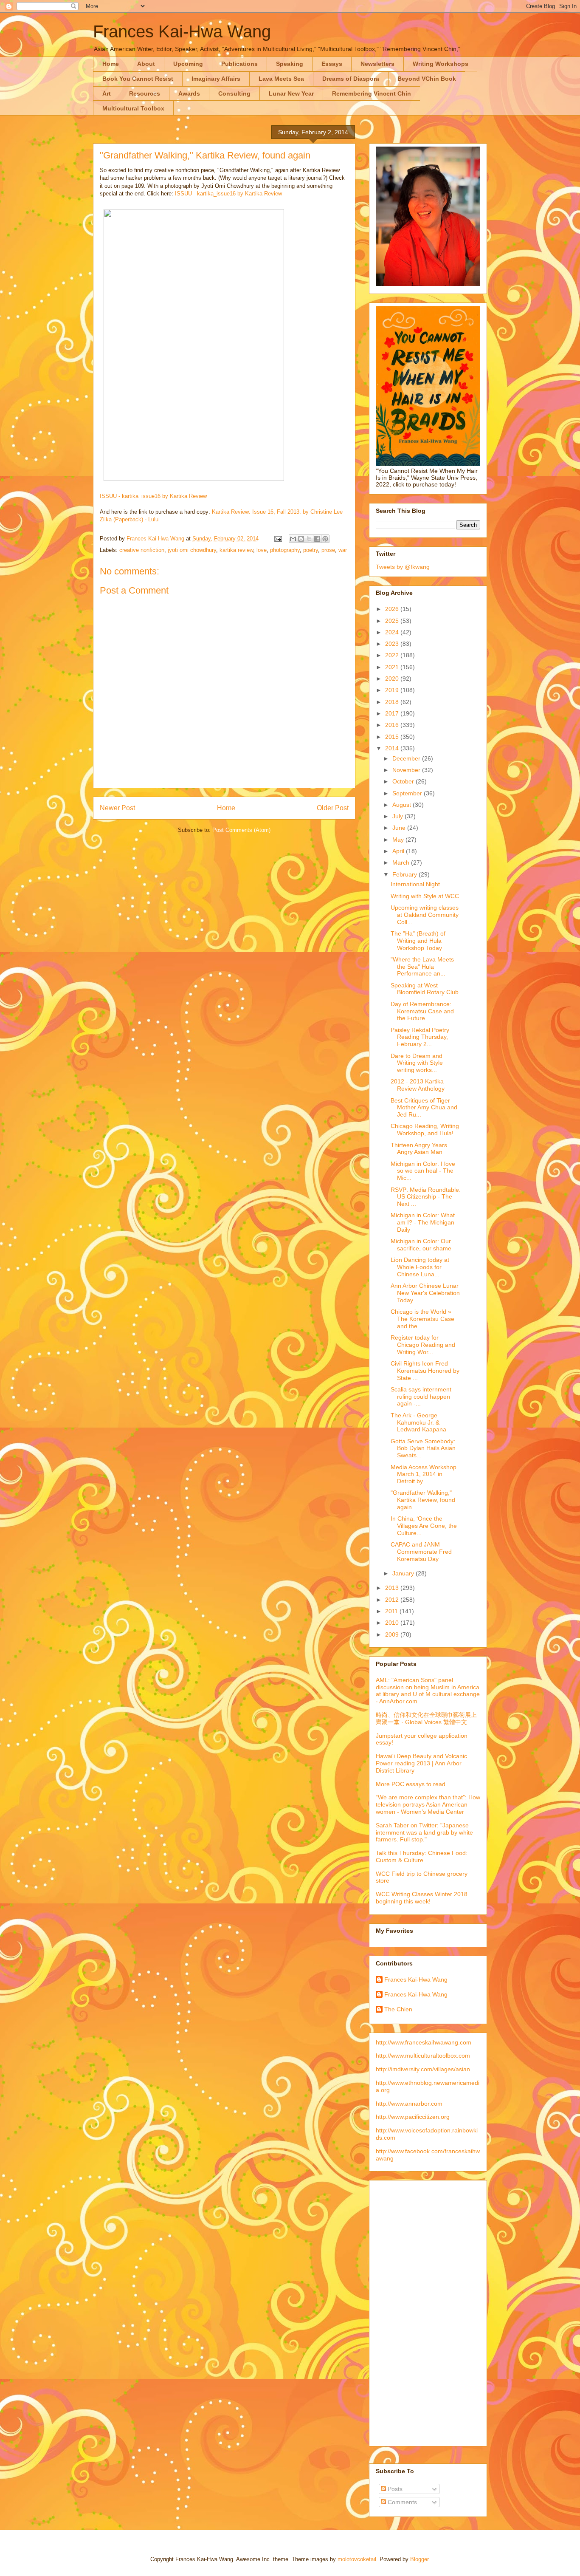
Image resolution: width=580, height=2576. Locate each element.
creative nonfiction (142, 550)
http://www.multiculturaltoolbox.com (423, 2056)
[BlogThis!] (301, 539)
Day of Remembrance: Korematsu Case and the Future (422, 1011)
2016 (393, 725)
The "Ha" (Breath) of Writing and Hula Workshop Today (418, 941)
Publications (239, 64)
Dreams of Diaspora (351, 79)
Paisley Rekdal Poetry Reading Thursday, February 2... (420, 1037)
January (404, 1573)
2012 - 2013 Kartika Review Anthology (418, 1085)
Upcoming (188, 64)
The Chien (398, 2009)
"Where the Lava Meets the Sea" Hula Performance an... (422, 967)
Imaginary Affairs (216, 79)
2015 (393, 737)
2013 (393, 1588)
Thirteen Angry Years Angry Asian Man (419, 1149)
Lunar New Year (291, 93)
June (400, 828)
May (399, 840)
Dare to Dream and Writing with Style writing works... (417, 1063)
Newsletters (377, 64)
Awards (189, 93)
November (407, 770)
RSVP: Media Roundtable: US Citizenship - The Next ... (426, 1197)
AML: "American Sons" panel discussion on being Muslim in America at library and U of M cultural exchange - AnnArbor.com (428, 1691)
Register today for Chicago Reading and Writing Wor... (423, 1345)
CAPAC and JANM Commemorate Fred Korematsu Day (421, 1552)
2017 (393, 713)
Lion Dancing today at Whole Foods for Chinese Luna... (420, 1267)
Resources (145, 93)
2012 (393, 1600)
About (146, 64)
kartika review (236, 550)
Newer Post (117, 808)
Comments (401, 2502)
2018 (393, 702)
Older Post (333, 808)
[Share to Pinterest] (325, 539)
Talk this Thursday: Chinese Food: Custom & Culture (422, 1856)
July (398, 816)
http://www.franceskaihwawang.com (424, 2042)
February (405, 874)
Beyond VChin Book (427, 79)
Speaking (290, 64)
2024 (393, 632)
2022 (393, 655)
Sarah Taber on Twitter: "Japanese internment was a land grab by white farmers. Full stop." (424, 1832)
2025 (393, 621)
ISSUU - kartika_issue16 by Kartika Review (228, 194)
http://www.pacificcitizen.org (413, 2117)
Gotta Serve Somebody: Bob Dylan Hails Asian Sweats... (423, 1448)
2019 (393, 690)
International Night (415, 884)
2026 (393, 609)
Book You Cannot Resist (138, 79)
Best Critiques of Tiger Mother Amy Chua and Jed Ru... (424, 1108)
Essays (332, 64)
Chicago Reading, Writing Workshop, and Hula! (425, 1130)
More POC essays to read (411, 1784)
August (403, 805)
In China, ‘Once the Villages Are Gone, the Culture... (424, 1526)
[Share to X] (309, 539)
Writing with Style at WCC (425, 896)
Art (107, 93)
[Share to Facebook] (317, 539)
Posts (394, 2489)
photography (285, 550)
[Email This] (293, 539)
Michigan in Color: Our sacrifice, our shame (421, 1245)
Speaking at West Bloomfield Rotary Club (425, 989)
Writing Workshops (441, 64)
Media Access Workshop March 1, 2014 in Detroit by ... (424, 1474)
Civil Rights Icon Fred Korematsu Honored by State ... (425, 1371)
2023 (393, 644)
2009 (393, 1634)
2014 (393, 748)
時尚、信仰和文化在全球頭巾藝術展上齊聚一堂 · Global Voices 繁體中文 (426, 1718)
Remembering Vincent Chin (372, 93)
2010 (393, 1623)
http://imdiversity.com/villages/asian (423, 2069)
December (407, 758)
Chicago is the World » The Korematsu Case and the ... (422, 1319)
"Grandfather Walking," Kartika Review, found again (423, 1500)
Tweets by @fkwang (403, 567)
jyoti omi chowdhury (192, 550)
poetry (311, 550)
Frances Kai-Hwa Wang (182, 31)
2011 (392, 1611)
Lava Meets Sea (281, 79)
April (399, 851)
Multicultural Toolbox (133, 108)
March (402, 862)
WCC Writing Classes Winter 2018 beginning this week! (422, 1898)
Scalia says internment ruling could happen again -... (421, 1397)
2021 (393, 667)
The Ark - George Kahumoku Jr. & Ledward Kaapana (418, 1422)
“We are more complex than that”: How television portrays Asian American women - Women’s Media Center (428, 1804)
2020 (393, 679)
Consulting (234, 93)
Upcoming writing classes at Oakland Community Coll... (425, 915)
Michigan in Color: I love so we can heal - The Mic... (423, 1171)
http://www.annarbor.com (409, 2104)
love (262, 550)
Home (111, 64)
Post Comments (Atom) (241, 830)
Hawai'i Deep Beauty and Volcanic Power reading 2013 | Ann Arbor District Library (421, 1763)
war (343, 550)
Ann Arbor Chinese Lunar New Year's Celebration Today (425, 1293)
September (408, 793)
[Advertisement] (410, 2311)
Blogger (419, 2559)
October (404, 781)
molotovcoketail (357, 2559)
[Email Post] (277, 539)
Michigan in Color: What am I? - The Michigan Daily (423, 1222)
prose (328, 550)
